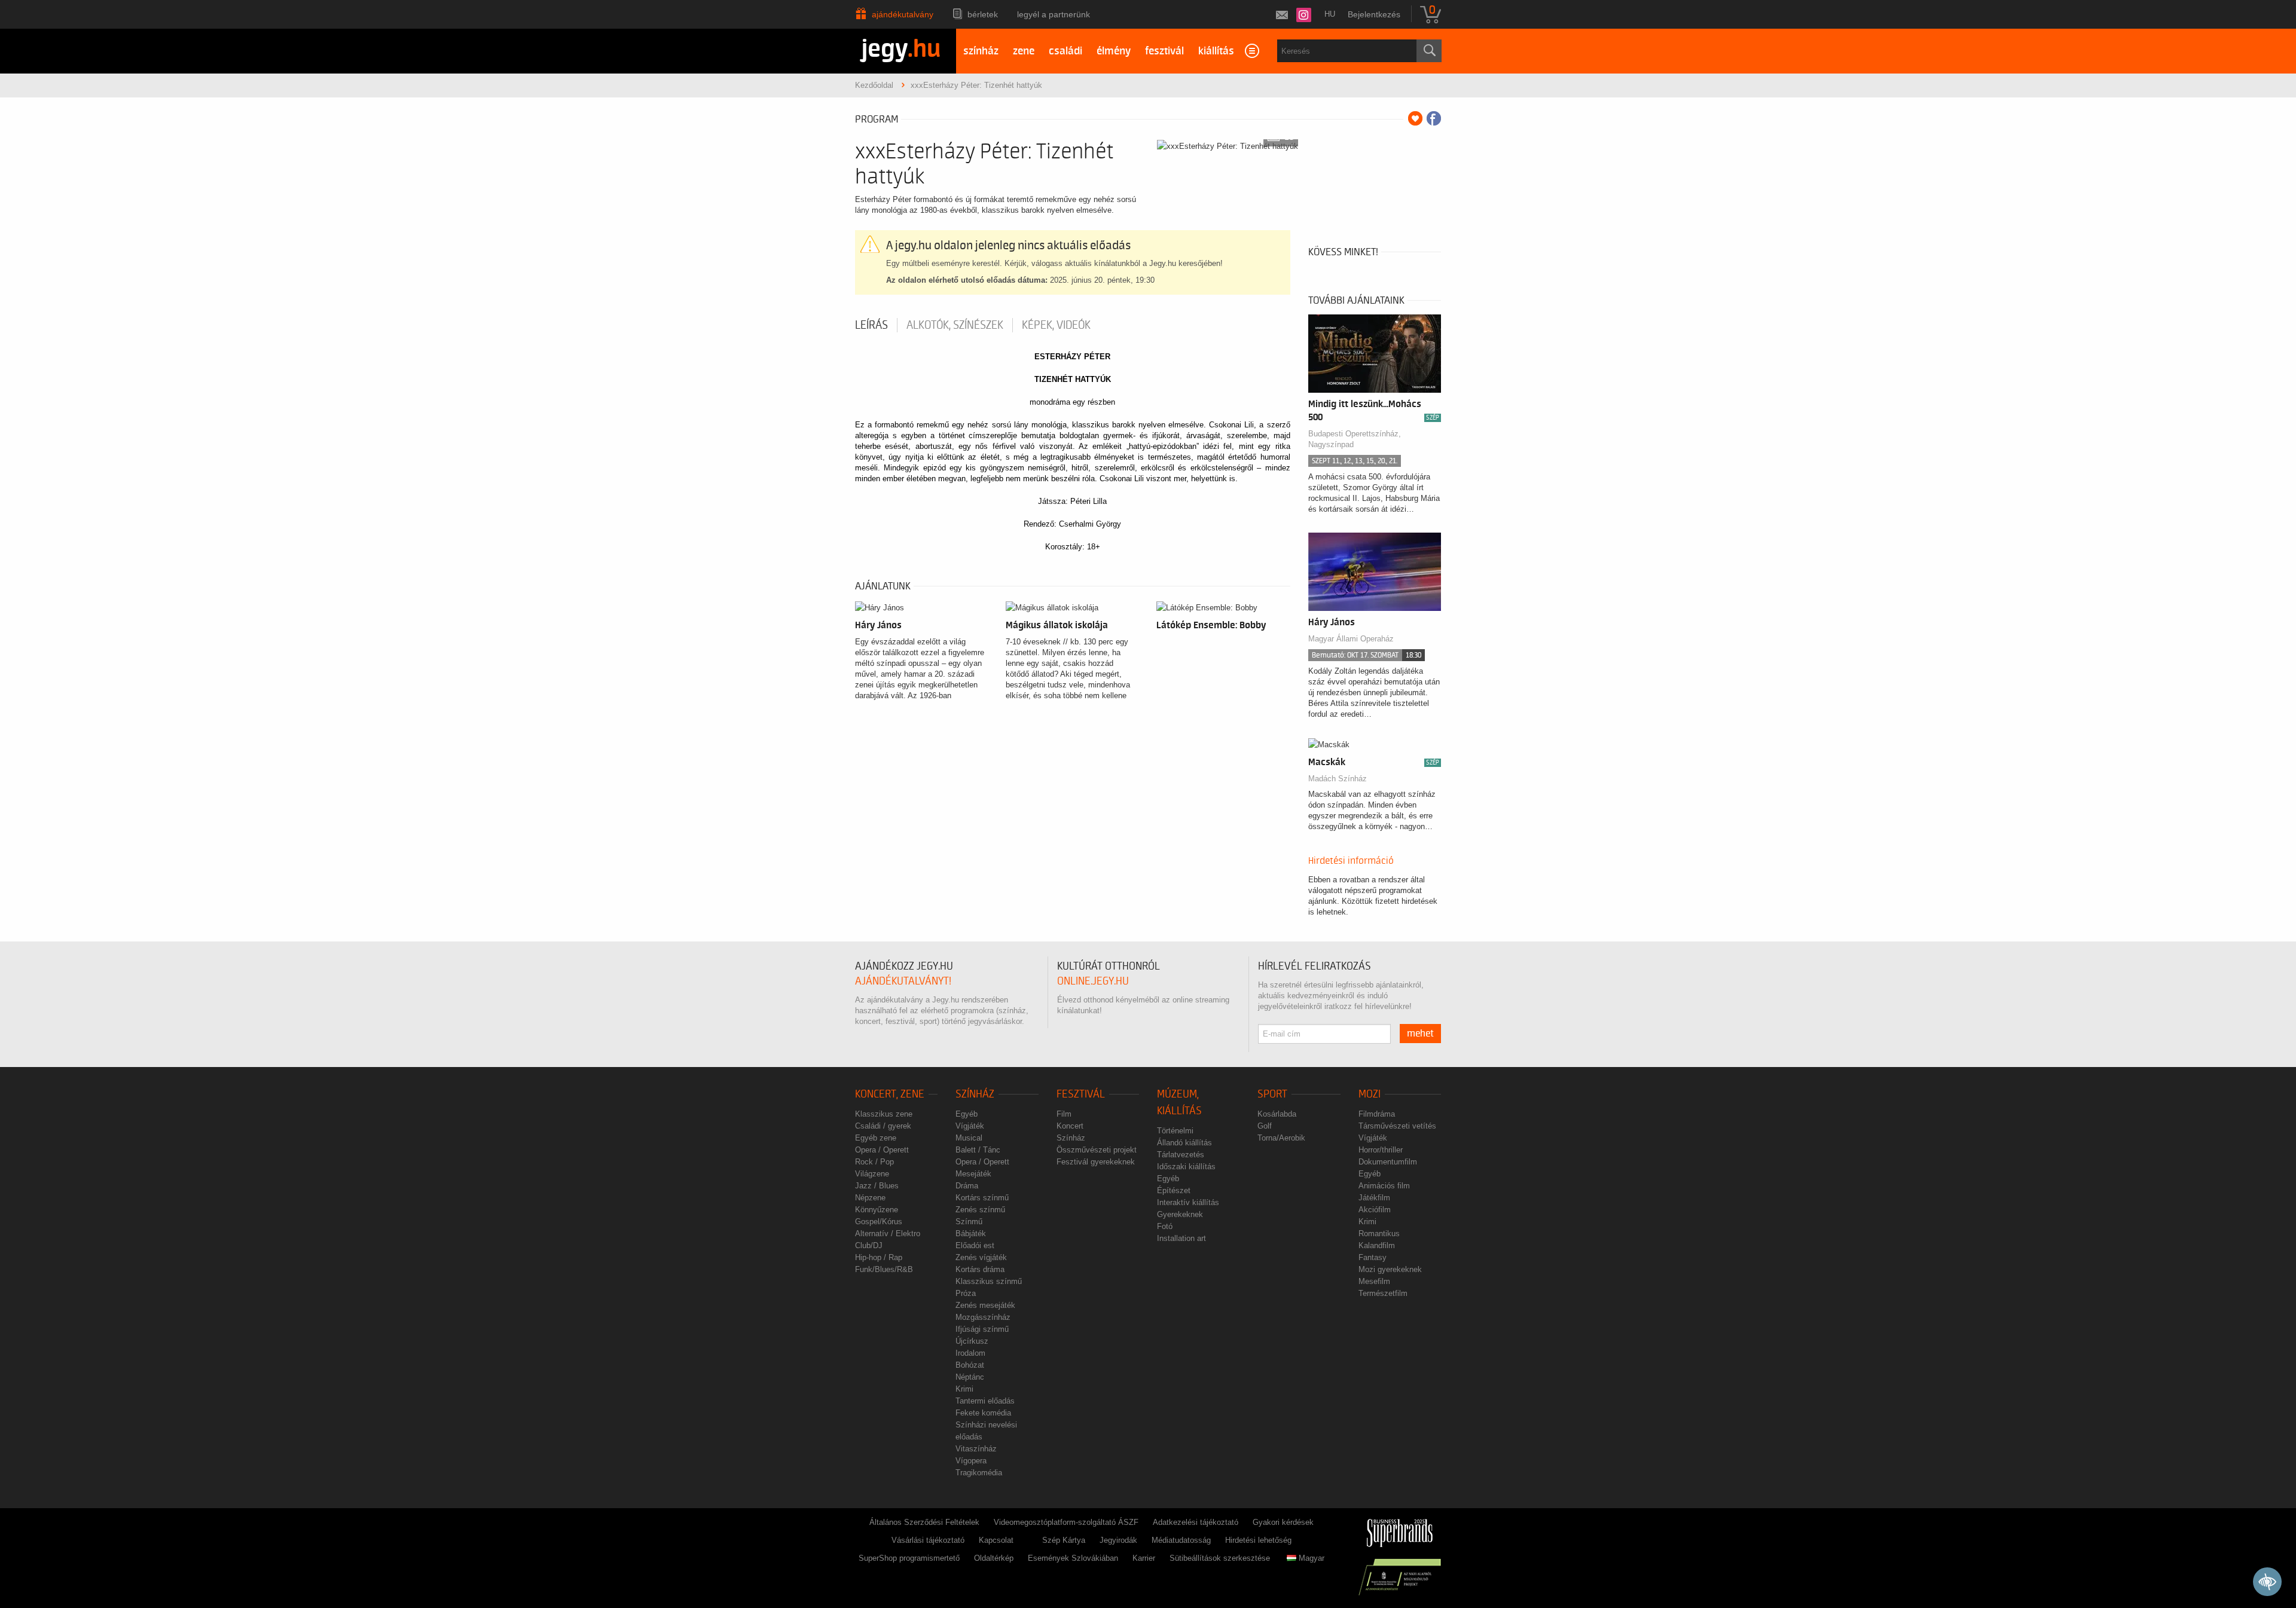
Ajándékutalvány (903, 14)
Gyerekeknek (1180, 1214)
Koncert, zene (890, 1094)
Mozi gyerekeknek (1390, 1269)
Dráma (967, 1186)
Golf (1265, 1126)
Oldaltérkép (994, 1558)
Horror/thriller (1381, 1150)
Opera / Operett (882, 1150)
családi (1065, 51)
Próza (966, 1293)
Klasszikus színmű (989, 1281)
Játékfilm (1374, 1198)
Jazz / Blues (877, 1186)
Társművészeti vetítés (1397, 1126)
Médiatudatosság (1181, 1540)
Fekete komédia (983, 1413)
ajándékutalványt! (903, 981)
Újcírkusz (972, 1341)
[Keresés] (1429, 51)
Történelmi (1175, 1131)
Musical (969, 1138)
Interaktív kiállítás (1188, 1202)
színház (981, 51)
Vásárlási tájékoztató (928, 1540)
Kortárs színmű (982, 1198)
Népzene (870, 1198)
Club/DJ (869, 1245)
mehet (1420, 1034)
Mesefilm (1374, 1281)
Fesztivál (1081, 1094)
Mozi (1370, 1094)
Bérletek (983, 14)
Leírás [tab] (871, 325)
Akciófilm (1375, 1210)
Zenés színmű (980, 1210)
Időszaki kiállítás (1186, 1167)
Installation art (1181, 1238)
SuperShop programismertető (909, 1558)
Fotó (1165, 1226)
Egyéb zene (876, 1138)
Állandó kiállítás (1184, 1143)
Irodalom (970, 1353)
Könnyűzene (877, 1210)
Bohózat (970, 1365)
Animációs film (1384, 1186)
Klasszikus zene (884, 1114)
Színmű (969, 1222)
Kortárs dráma (980, 1269)
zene (1024, 51)
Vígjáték (970, 1126)
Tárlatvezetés (1181, 1155)
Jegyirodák (1118, 1540)
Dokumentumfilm (1388, 1162)
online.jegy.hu (1093, 981)
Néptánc (970, 1377)
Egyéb (967, 1114)
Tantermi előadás (985, 1401)
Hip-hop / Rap (879, 1257)
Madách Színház (1338, 779)
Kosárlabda (1277, 1114)
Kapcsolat (996, 1540)
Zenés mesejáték (985, 1305)
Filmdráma (1377, 1114)
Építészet (1174, 1190)
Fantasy (1373, 1257)
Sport (1272, 1094)
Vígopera (971, 1461)
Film (1064, 1114)
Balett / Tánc (978, 1150)
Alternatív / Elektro (888, 1233)
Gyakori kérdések (1283, 1522)
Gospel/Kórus (879, 1222)
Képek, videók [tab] (1056, 325)
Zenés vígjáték (981, 1257)
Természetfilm (1383, 1293)
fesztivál (1164, 51)
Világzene (872, 1174)
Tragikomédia (979, 1473)
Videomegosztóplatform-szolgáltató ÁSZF (1066, 1522)
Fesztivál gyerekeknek (1096, 1162)
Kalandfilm (1377, 1245)
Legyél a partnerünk (1054, 14)
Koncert (1070, 1126)
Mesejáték (973, 1174)
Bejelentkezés (1374, 14)
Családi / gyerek (883, 1126)
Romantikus (1379, 1233)
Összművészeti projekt (1097, 1150)
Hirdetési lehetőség (1258, 1540)
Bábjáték (971, 1233)
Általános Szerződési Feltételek (924, 1522)
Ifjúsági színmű (982, 1329)
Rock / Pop (874, 1162)
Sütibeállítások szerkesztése (1220, 1558)
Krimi (964, 1389)
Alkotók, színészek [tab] (955, 325)
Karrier (1144, 1558)
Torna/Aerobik (1281, 1138)
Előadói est (975, 1245)
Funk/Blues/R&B (884, 1269)
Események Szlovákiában (1073, 1558)
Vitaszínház (976, 1449)
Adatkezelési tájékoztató (1196, 1522)
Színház (975, 1094)
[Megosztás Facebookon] (1434, 118)
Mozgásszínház (983, 1317)
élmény (1114, 51)
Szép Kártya (1064, 1540)
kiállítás (1216, 51)
